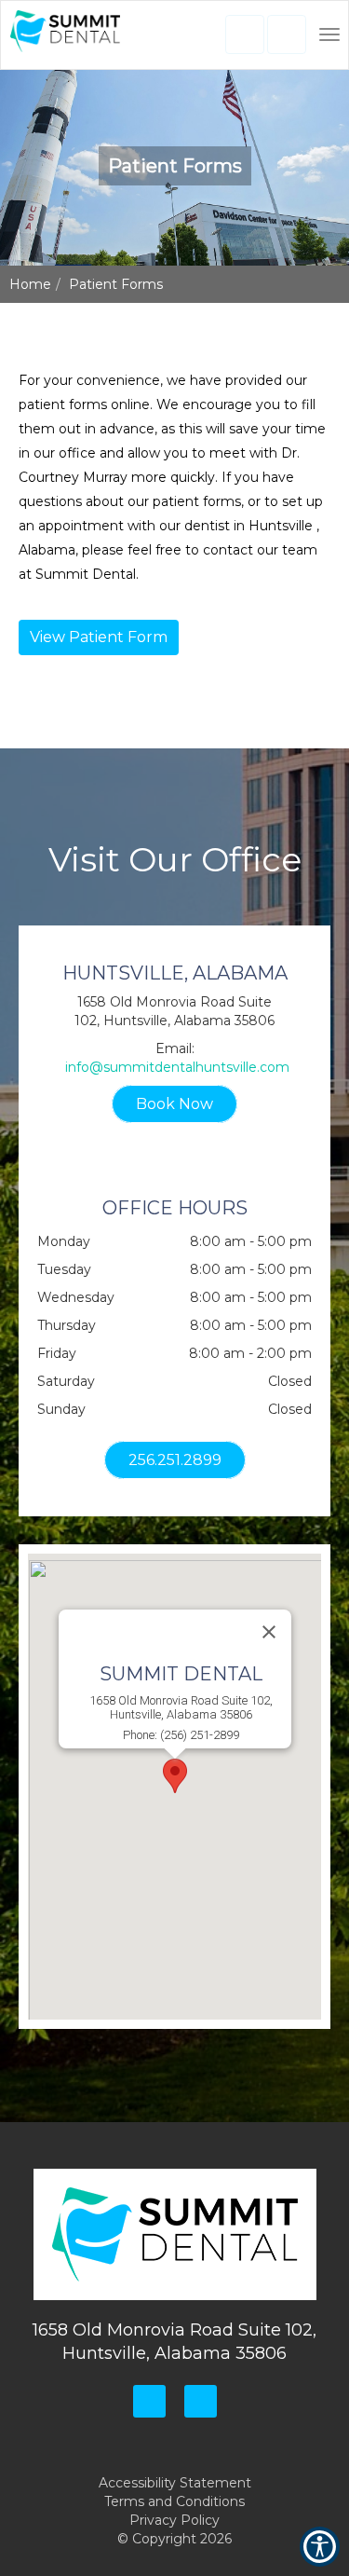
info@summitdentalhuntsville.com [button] (177, 1067)
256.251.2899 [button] (175, 1460)
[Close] (269, 1632)
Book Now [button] (174, 1104)
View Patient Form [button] (99, 637)
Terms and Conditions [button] (174, 2501)
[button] (65, 36)
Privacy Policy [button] (174, 2520)
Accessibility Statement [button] (175, 2483)
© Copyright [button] (174, 2539)
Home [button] (30, 284)
